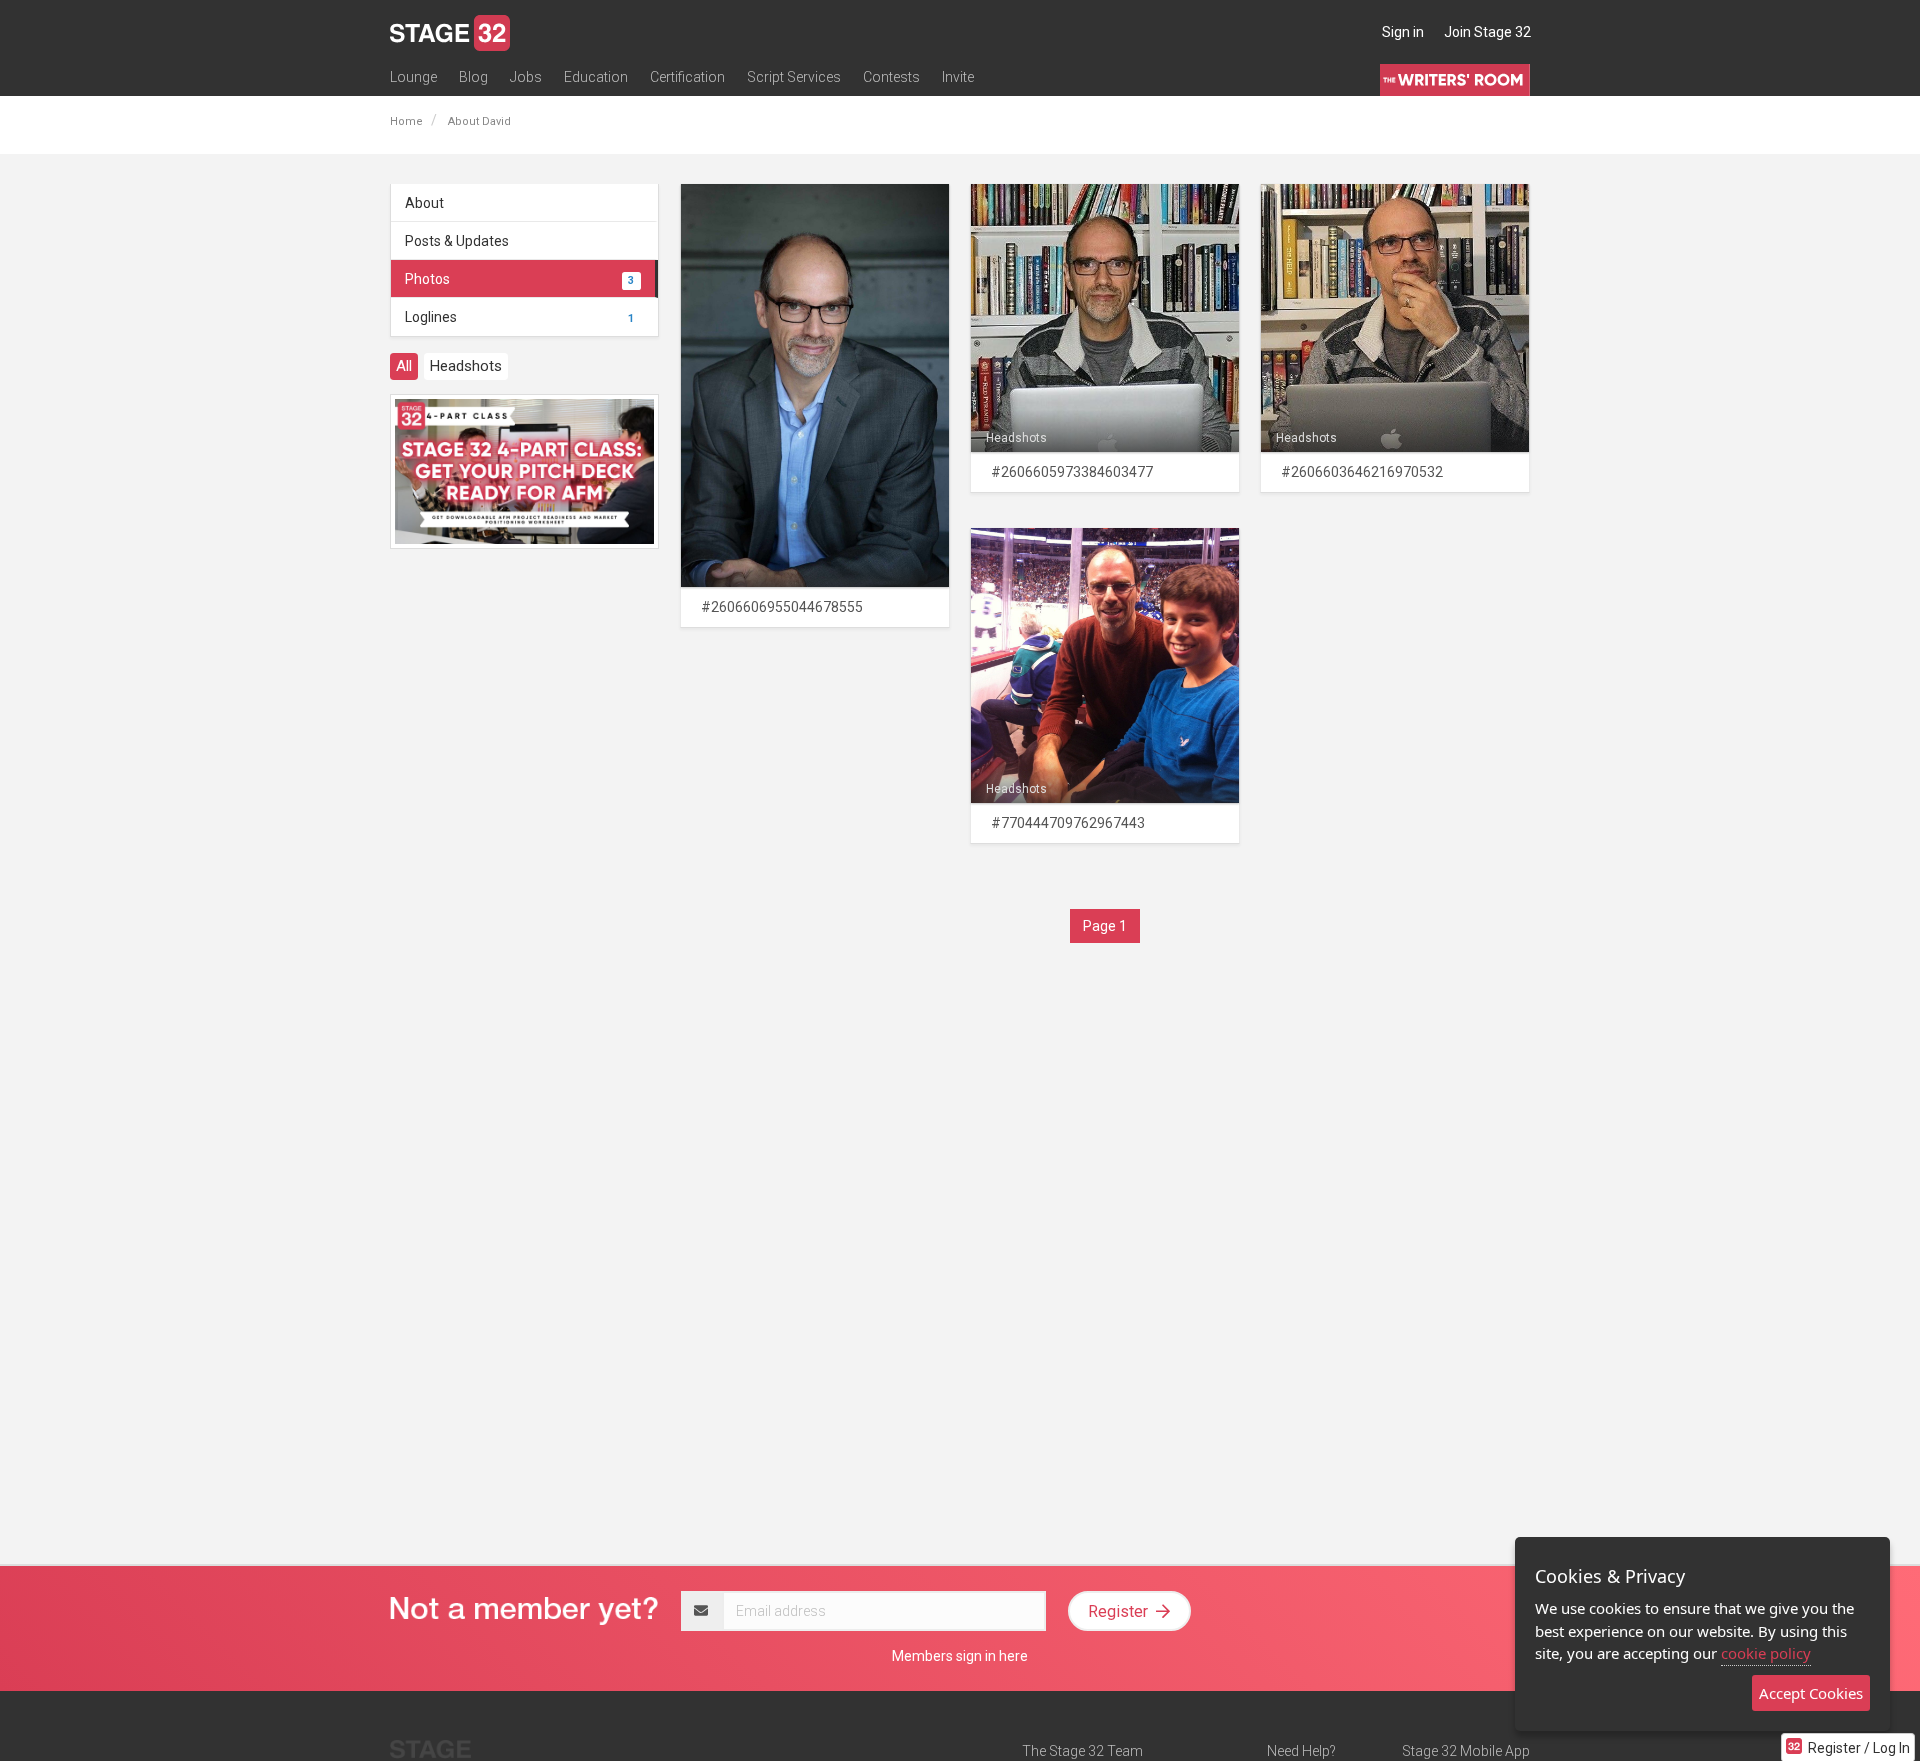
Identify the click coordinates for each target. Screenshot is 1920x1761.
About (424, 203)
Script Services (794, 77)
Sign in (1403, 32)
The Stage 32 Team (1082, 1751)
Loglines (519, 317)
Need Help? (1301, 1751)
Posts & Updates (457, 241)
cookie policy (1766, 1653)
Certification (687, 77)
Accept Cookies (1811, 1693)
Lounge (413, 77)
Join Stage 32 (1487, 32)
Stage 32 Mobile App (1466, 1751)
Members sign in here (960, 1656)
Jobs (526, 77)
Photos (519, 279)
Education (596, 77)
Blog (473, 77)
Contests (891, 77)
